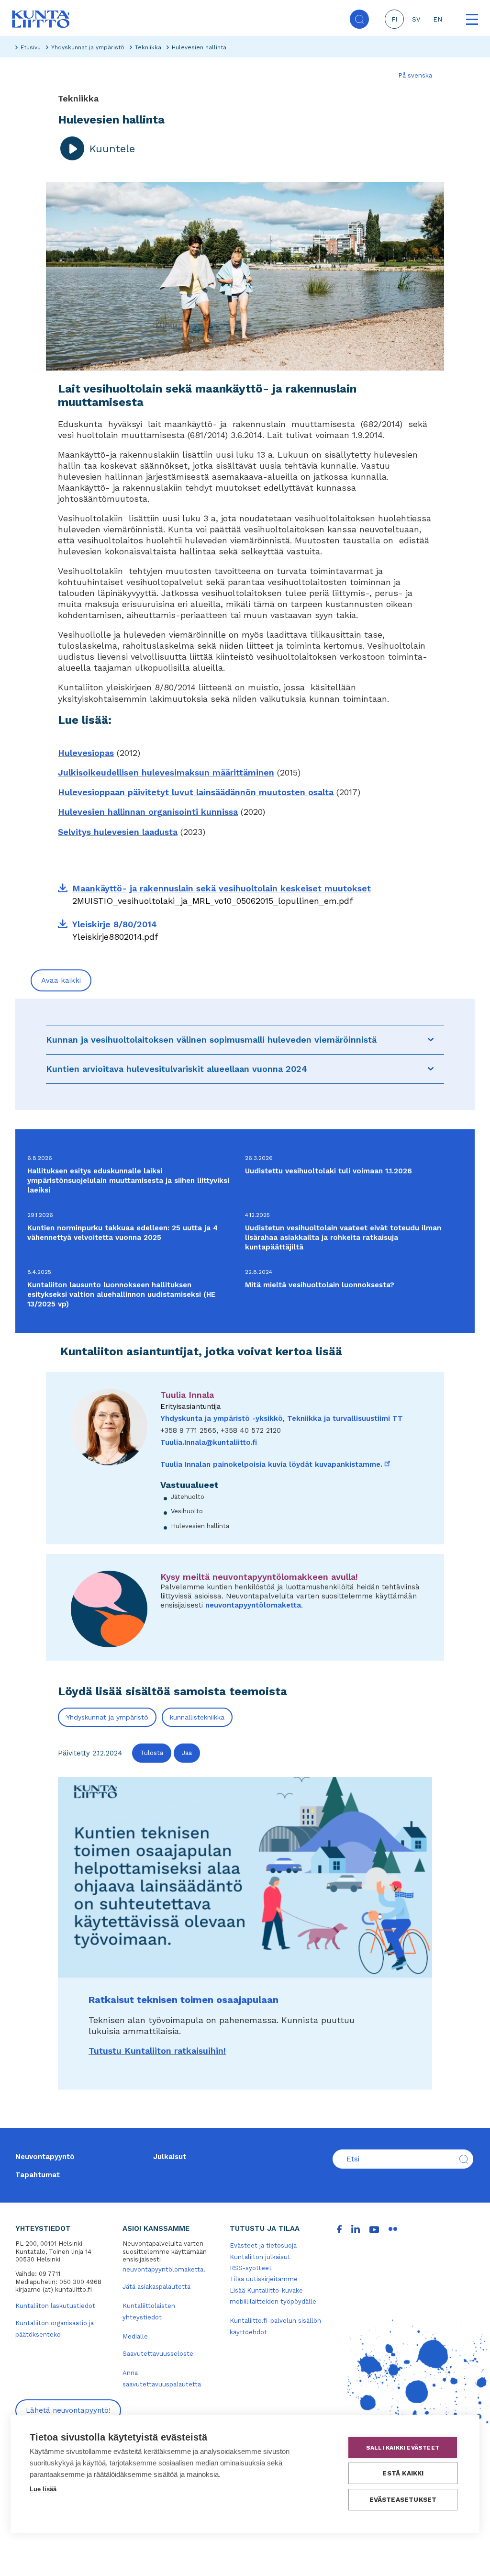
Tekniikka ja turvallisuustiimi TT (345, 1418)
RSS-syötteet (251, 2268)
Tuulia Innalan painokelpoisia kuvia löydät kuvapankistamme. (276, 1464)
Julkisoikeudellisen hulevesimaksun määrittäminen (166, 772)
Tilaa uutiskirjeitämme (264, 2279)
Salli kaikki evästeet (403, 2448)
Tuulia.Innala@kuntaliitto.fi (209, 1442)
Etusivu (31, 47)
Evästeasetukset (403, 2499)
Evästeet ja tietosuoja (263, 2245)
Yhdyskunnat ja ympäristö (88, 47)
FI (394, 19)
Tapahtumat (38, 2175)
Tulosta (152, 1753)
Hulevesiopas (86, 753)
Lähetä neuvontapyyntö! (68, 2410)
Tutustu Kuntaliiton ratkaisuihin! (157, 2051)
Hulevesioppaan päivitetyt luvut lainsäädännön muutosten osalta (196, 792)
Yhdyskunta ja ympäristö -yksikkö (222, 1418)
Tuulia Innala (187, 1395)
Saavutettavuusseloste (158, 2354)
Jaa (187, 1753)
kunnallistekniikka (197, 1717)
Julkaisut (170, 2157)
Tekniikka (148, 47)
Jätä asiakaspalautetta (156, 2287)
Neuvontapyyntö (45, 2157)
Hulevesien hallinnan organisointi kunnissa (148, 812)
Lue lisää (43, 2489)
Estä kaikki (403, 2473)
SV (416, 19)
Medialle (135, 2336)
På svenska (415, 75)
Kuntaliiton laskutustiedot (55, 2306)
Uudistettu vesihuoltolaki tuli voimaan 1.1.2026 (329, 1171)
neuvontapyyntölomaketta (253, 1605)
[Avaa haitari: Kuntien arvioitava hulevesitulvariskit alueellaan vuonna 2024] (431, 1069)
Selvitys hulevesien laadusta (118, 832)
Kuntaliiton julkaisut (260, 2257)
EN (438, 19)
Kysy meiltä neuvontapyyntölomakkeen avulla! (259, 1577)
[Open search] (359, 19)
